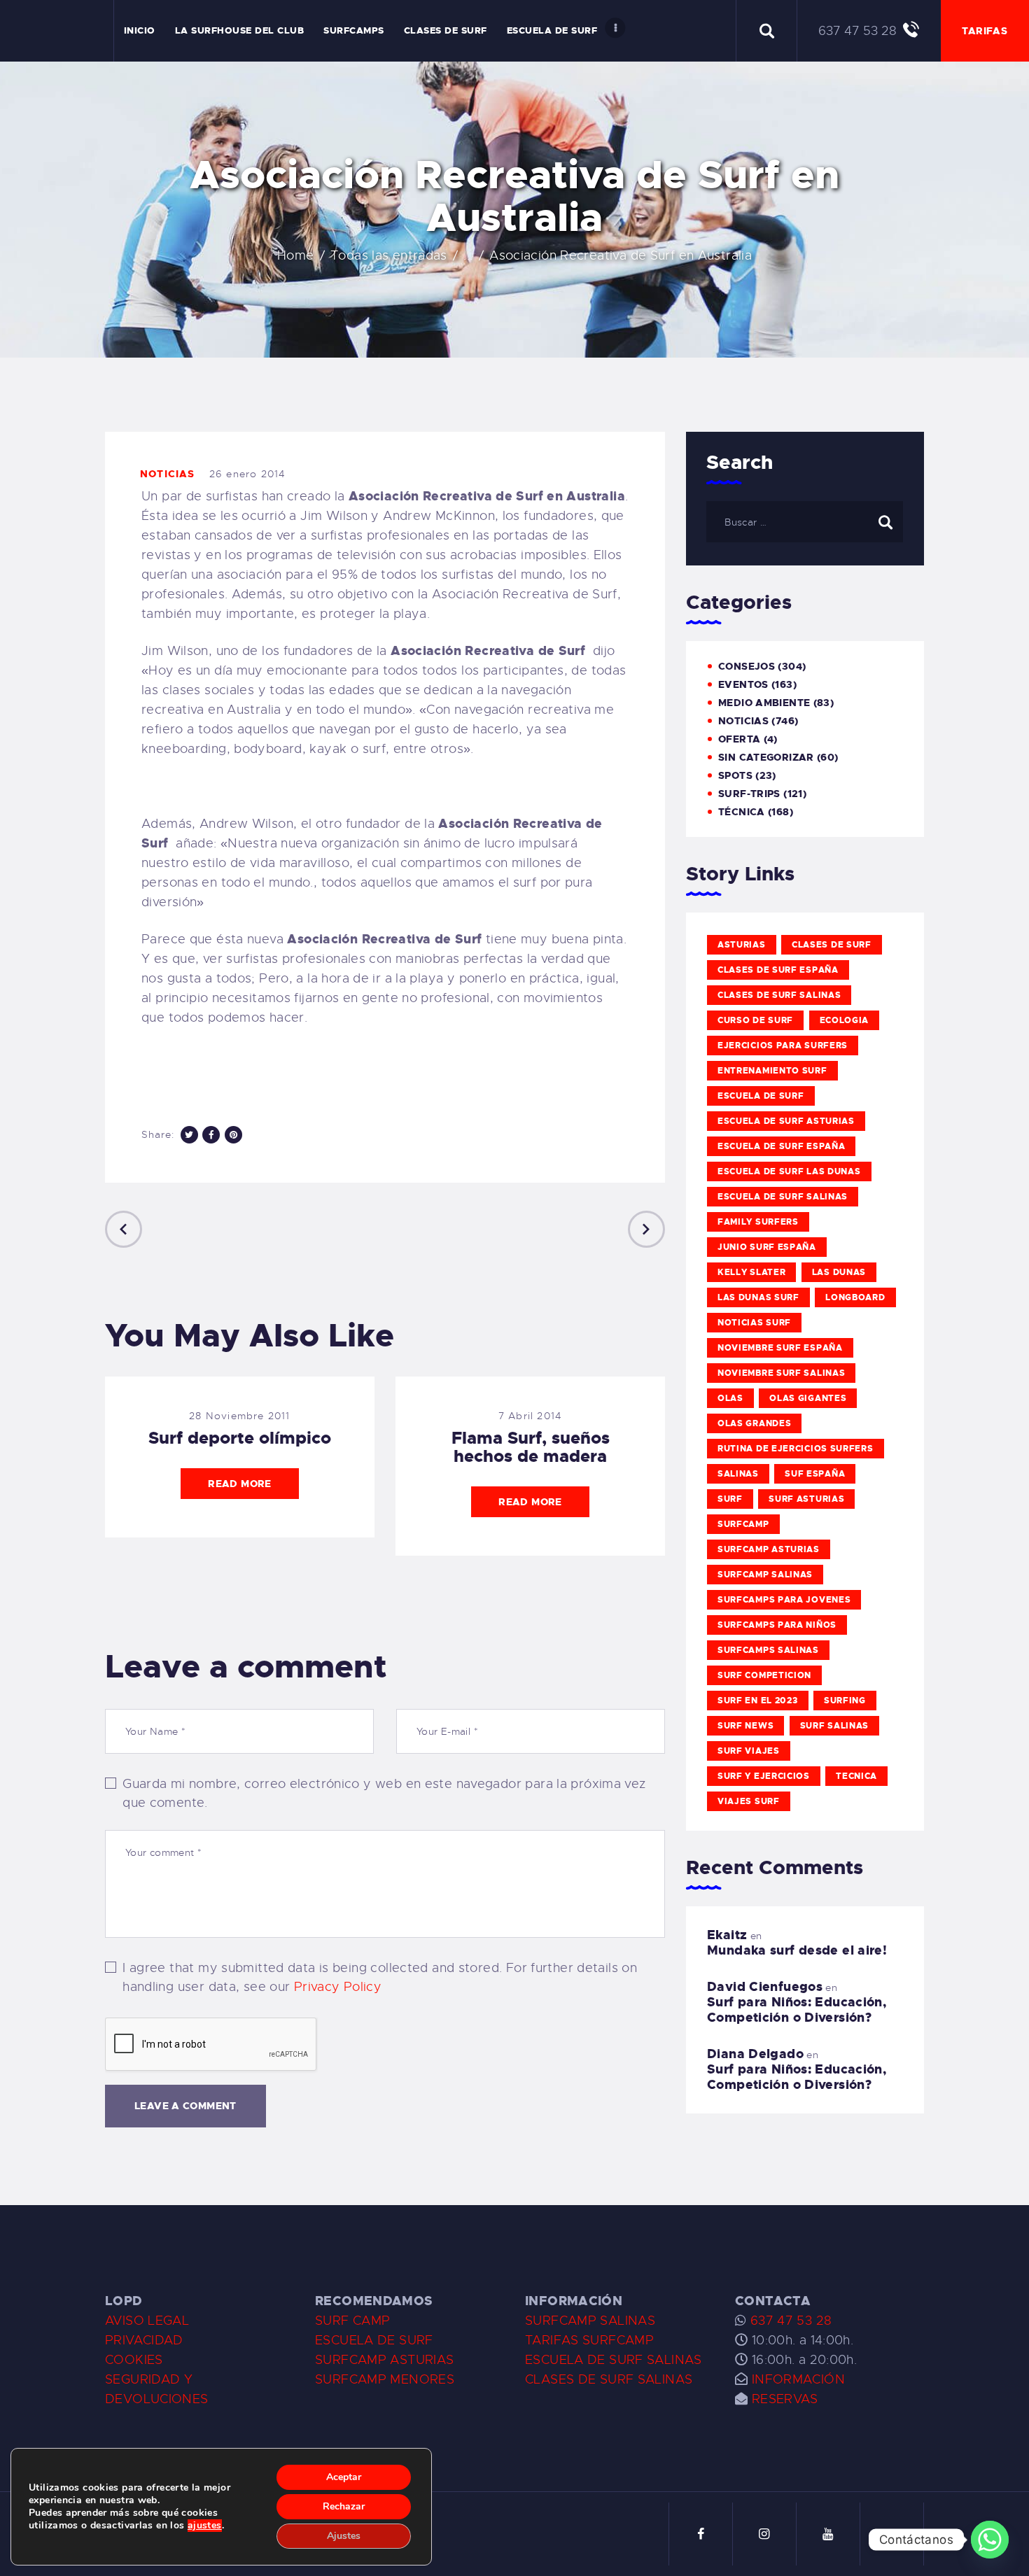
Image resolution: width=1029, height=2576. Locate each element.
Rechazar (344, 2506)
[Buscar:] (805, 521)
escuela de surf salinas (783, 1197)
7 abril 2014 (530, 1416)
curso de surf (755, 1020)
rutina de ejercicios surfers (796, 1449)
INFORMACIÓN (798, 2379)
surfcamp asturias (769, 1549)
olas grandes (754, 1423)
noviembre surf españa (780, 1348)
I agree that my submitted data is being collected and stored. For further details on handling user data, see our (380, 1977)
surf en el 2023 (758, 1701)
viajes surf (749, 1801)
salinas (738, 1474)
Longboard (855, 1297)
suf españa (815, 1474)
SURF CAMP (352, 2321)
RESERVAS (785, 2399)
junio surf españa (767, 1247)
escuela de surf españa (781, 1146)
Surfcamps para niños (777, 1625)
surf (730, 1499)
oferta (739, 739)
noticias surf (754, 1323)
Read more (239, 1484)
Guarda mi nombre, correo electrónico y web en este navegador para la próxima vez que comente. (384, 1793)
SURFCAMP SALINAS (590, 2321)
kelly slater (751, 1272)
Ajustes (344, 2536)
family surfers (758, 1222)
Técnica (742, 812)
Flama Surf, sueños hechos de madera (531, 1447)
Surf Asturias (806, 1499)
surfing (845, 1701)
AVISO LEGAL (147, 2321)
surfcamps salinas (768, 1650)
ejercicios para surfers (783, 1046)
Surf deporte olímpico (240, 1438)
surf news (745, 1726)
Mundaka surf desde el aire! (797, 1950)
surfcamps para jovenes (784, 1600)
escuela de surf (761, 1096)
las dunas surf (758, 1297)
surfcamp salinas (765, 1575)
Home (296, 255)
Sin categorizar (766, 757)
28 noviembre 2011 (239, 1416)
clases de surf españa (778, 970)
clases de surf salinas (779, 995)
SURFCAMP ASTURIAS (384, 2360)
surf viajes (749, 1751)
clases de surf (832, 945)
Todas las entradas (389, 255)
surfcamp (743, 1524)
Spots (735, 775)
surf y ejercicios (764, 1776)
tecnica (856, 1776)
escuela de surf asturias (786, 1121)
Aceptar (344, 2477)
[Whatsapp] (990, 2540)
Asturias (742, 945)
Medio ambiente (764, 703)
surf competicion (764, 1675)
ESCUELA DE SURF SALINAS (614, 2360)
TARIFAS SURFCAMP (589, 2340)
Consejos (747, 666)
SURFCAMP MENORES (385, 2379)
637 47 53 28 (789, 2321)
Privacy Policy (338, 1987)
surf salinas (834, 1726)
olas (730, 1398)
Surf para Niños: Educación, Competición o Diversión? (797, 2010)
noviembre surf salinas (781, 1373)
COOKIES (134, 2360)
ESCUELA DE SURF (374, 2340)
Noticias (168, 474)
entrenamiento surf (772, 1071)
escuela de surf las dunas (789, 1171)
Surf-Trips (749, 794)
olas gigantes (808, 1398)
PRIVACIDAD (144, 2340)
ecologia (845, 1020)
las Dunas (839, 1272)
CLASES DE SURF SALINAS (609, 2379)
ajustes (205, 2526)
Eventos (743, 684)
